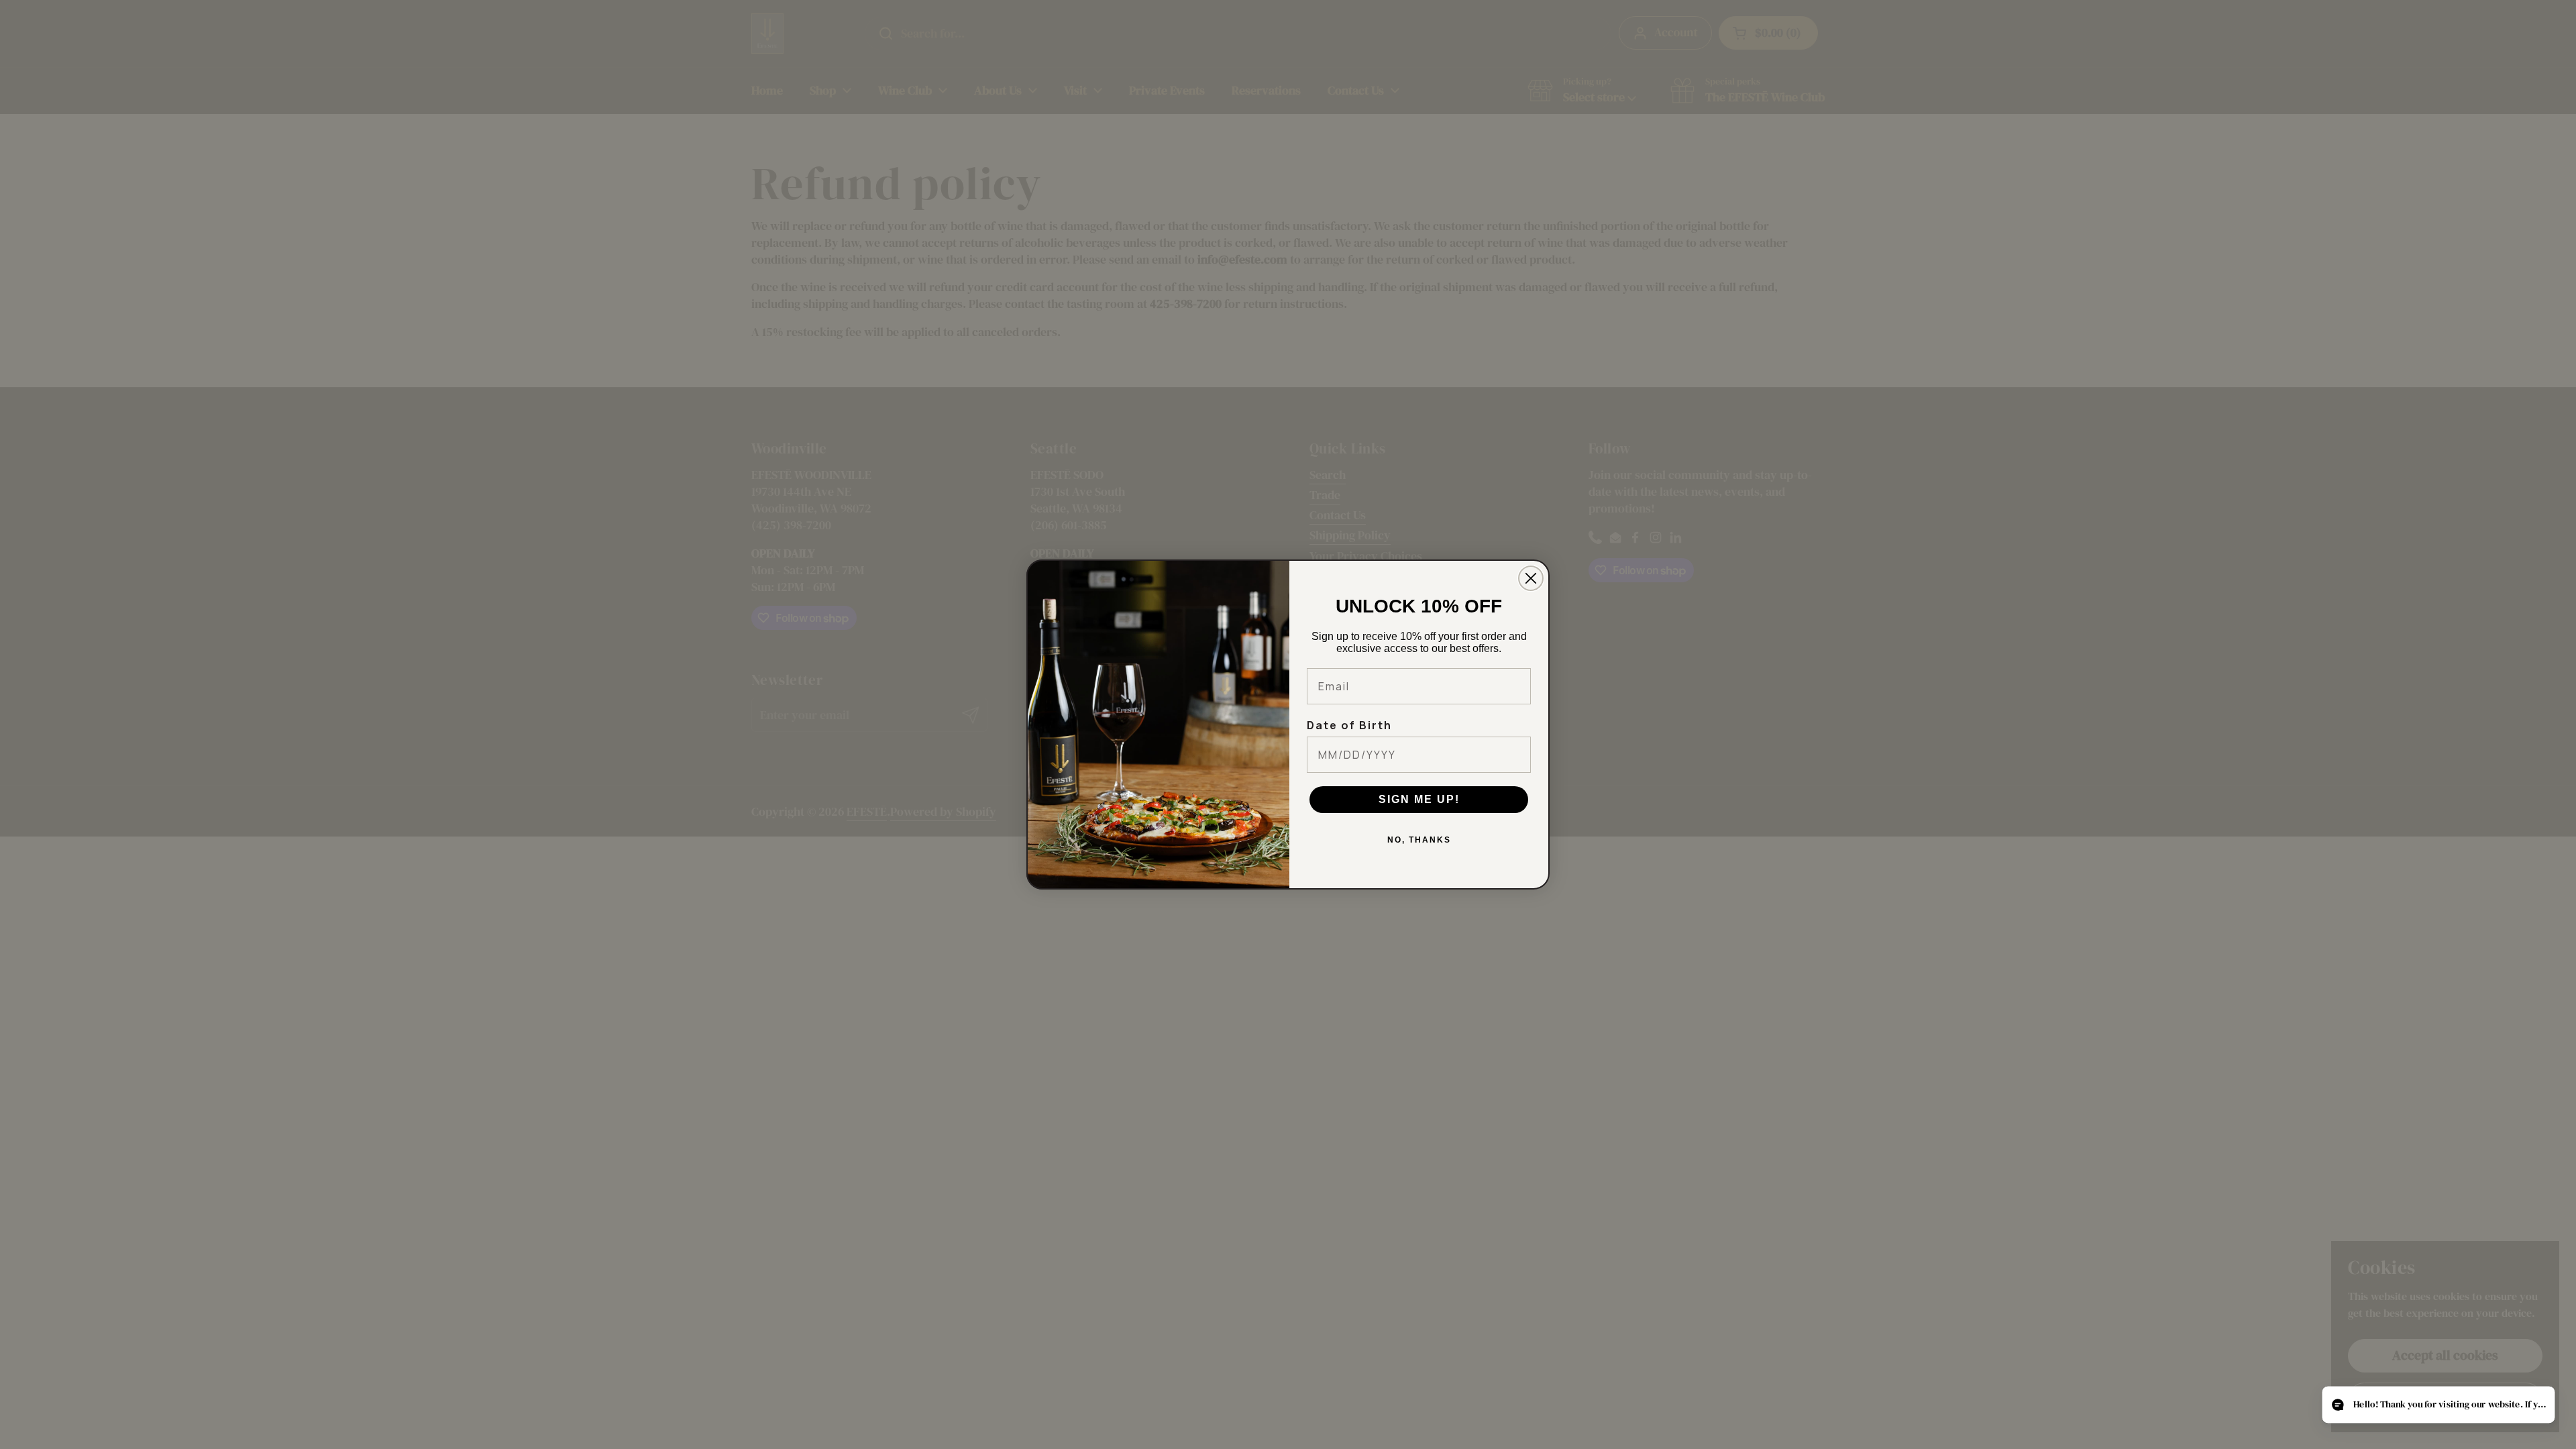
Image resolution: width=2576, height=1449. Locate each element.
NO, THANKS (1419, 840)
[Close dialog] (1531, 578)
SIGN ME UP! (1419, 799)
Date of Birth (1349, 725)
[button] (2438, 1405)
